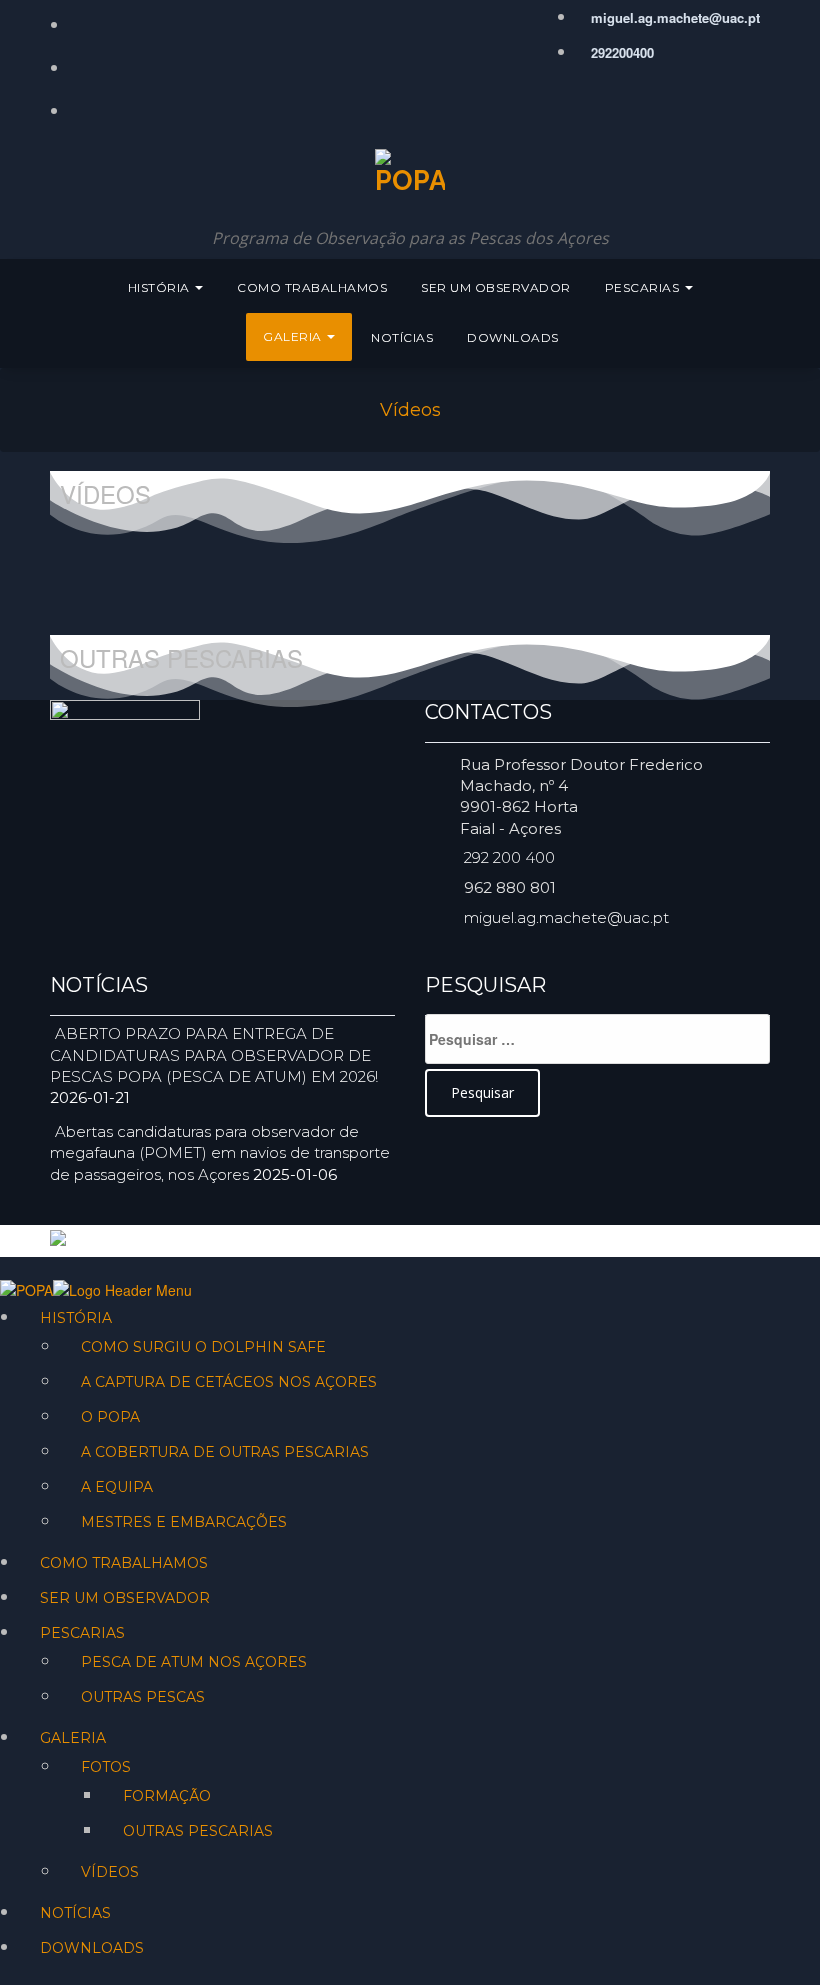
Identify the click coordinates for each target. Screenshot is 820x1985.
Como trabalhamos (312, 287)
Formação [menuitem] (167, 1796)
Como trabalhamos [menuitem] (124, 1563)
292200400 (620, 52)
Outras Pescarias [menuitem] (198, 1831)
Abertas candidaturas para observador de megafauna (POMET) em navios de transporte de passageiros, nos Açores (220, 1153)
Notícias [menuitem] (75, 1913)
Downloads (513, 337)
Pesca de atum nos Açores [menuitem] (194, 1662)
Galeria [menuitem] (73, 1738)
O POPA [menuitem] (110, 1417)
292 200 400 (509, 857)
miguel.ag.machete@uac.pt (673, 17)
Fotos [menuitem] (106, 1767)
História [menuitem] (76, 1318)
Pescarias (644, 287)
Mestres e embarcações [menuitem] (184, 1522)
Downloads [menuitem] (92, 1948)
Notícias (402, 337)
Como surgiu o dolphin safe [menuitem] (203, 1347)
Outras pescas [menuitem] (143, 1697)
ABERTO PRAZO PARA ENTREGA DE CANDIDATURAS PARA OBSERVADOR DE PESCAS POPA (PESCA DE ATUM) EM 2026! (214, 1055)
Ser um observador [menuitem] (125, 1598)
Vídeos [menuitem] (110, 1872)
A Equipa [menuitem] (117, 1487)
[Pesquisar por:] (597, 1039)
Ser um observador (496, 287)
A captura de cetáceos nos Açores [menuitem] (229, 1382)
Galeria (294, 336)
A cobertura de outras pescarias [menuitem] (225, 1452)
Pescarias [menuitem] (82, 1633)
